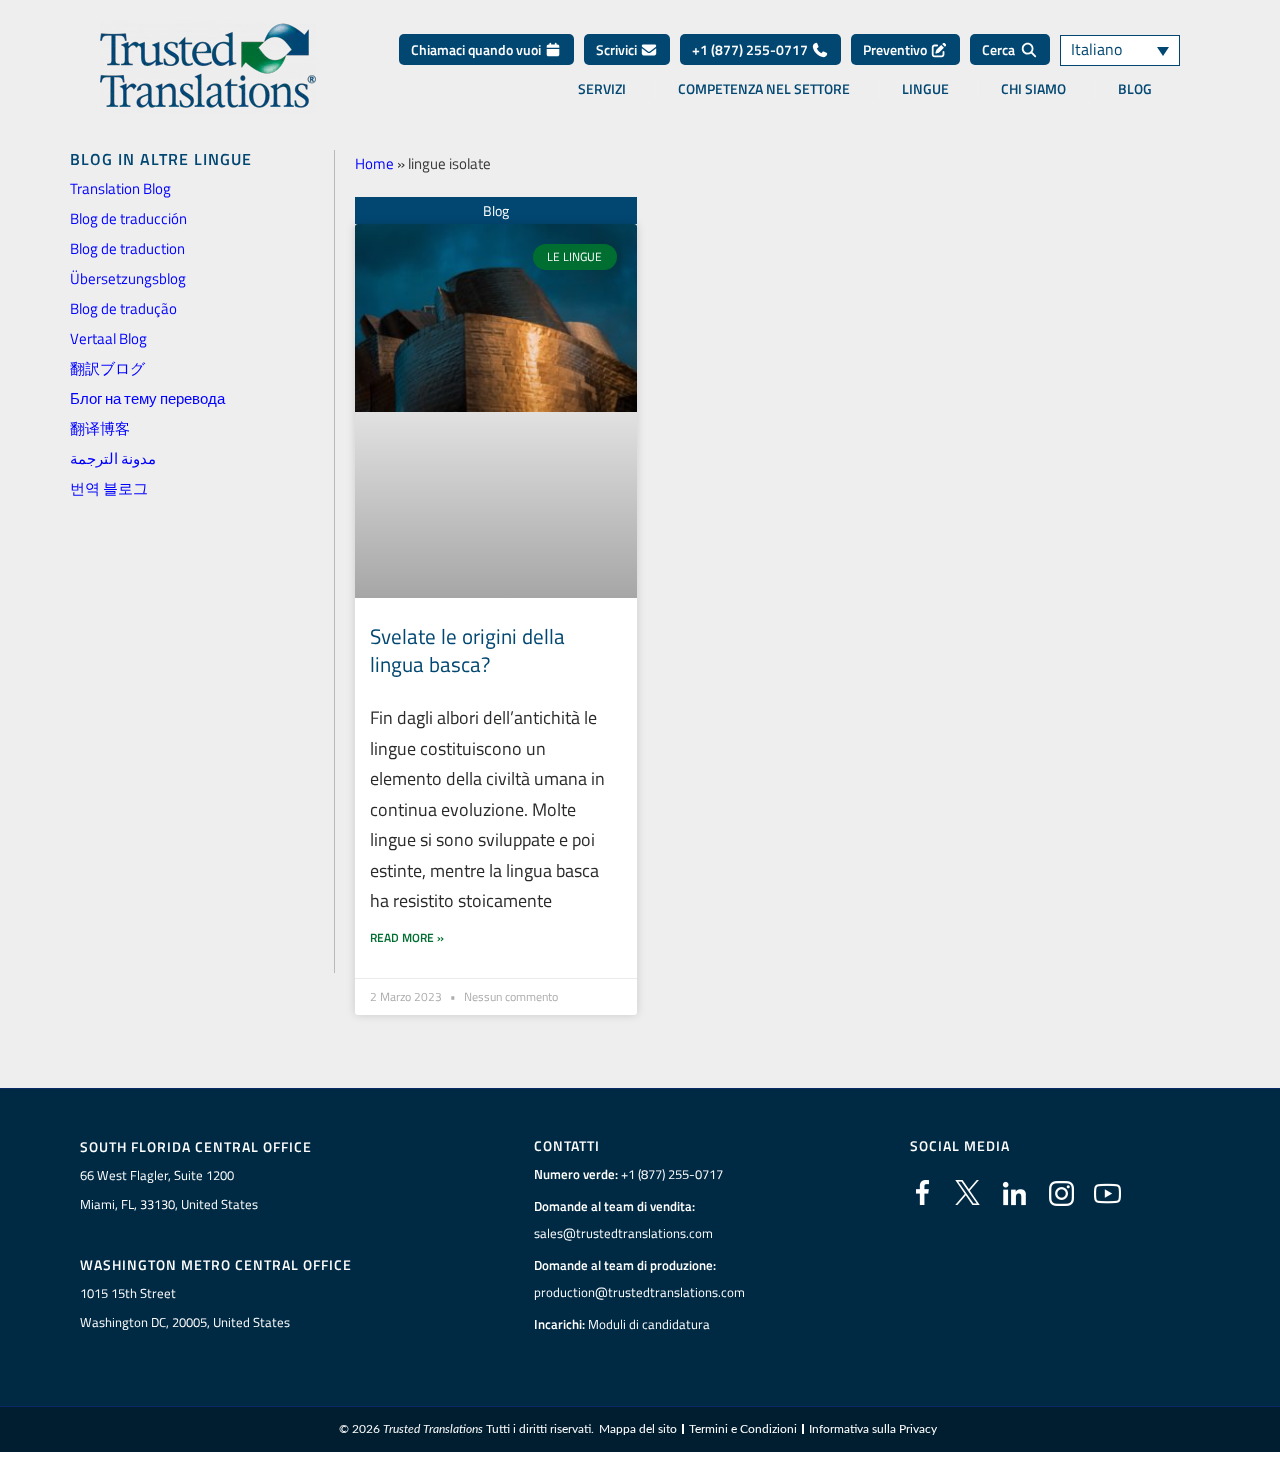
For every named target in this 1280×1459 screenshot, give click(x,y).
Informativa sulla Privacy (873, 1429)
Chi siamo (1033, 89)
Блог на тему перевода (147, 398)
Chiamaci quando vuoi (477, 49)
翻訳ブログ (107, 368)
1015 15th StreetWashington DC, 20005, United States (185, 1307)
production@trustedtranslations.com (639, 1292)
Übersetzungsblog (128, 278)
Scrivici (618, 49)
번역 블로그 (109, 488)
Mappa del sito (638, 1429)
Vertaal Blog (108, 338)
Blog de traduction (127, 248)
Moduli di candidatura (649, 1324)
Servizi (602, 89)
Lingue (925, 89)
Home (374, 163)
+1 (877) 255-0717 (751, 49)
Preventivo (896, 49)
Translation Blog (120, 188)
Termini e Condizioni (743, 1429)
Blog (1135, 89)
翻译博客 (100, 428)
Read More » (407, 937)
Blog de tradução (123, 308)
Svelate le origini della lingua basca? (467, 649)
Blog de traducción (128, 218)
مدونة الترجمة (113, 458)
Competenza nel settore (764, 89)
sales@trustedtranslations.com (623, 1233)
